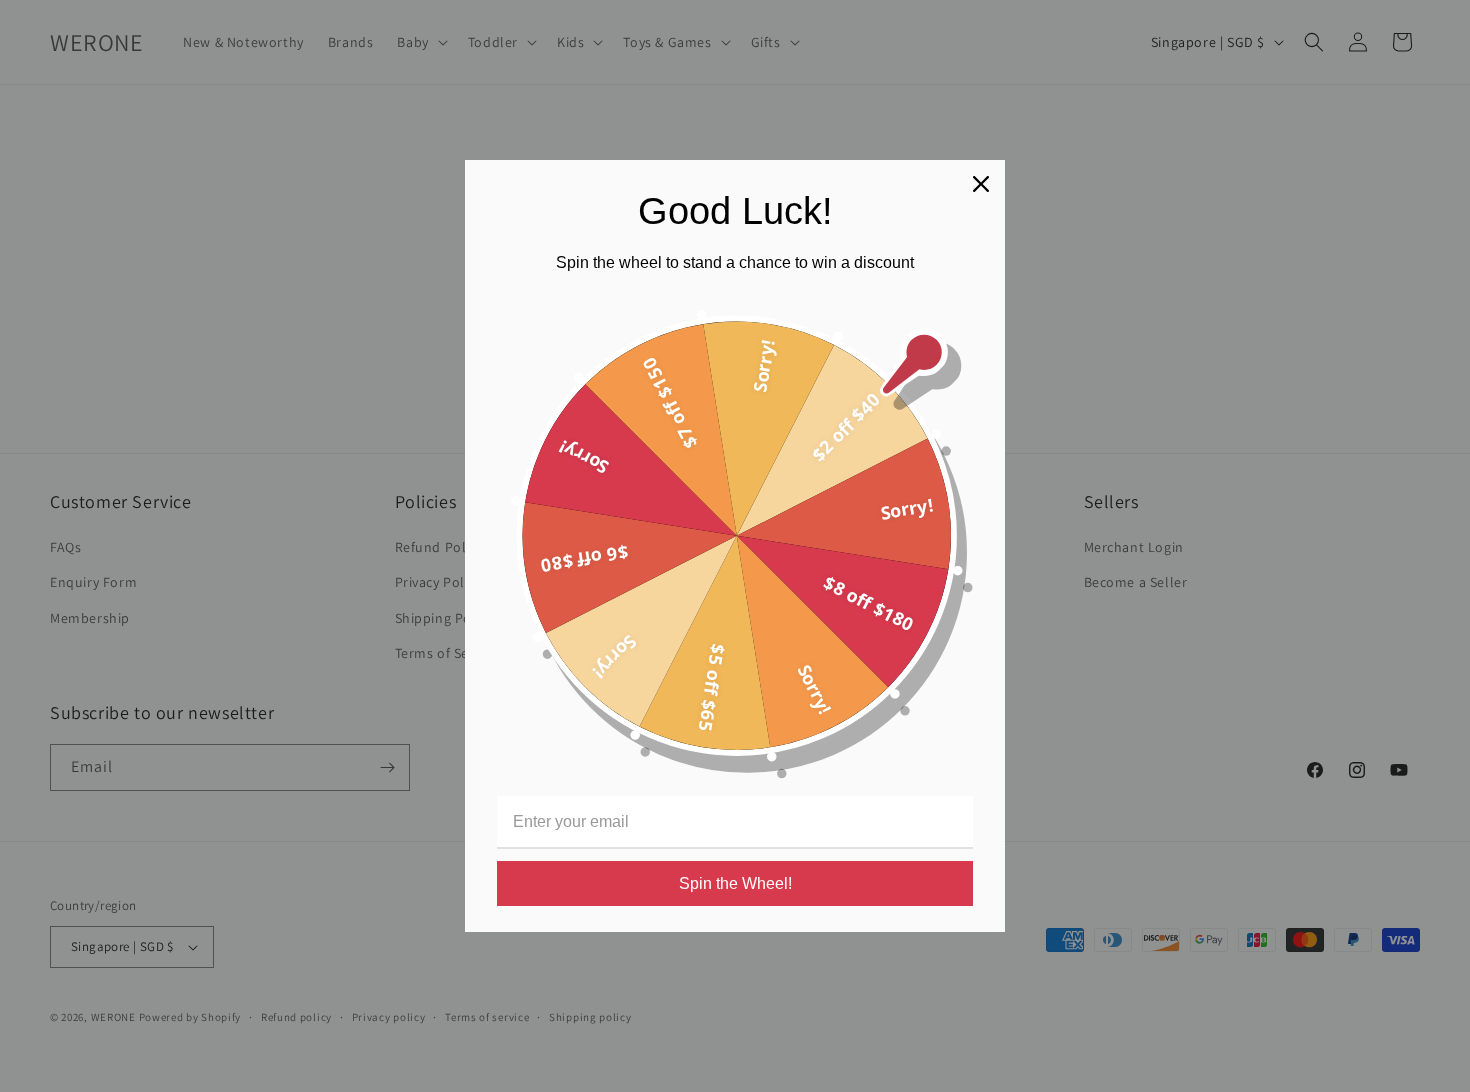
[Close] (981, 184)
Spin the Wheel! (735, 883)
